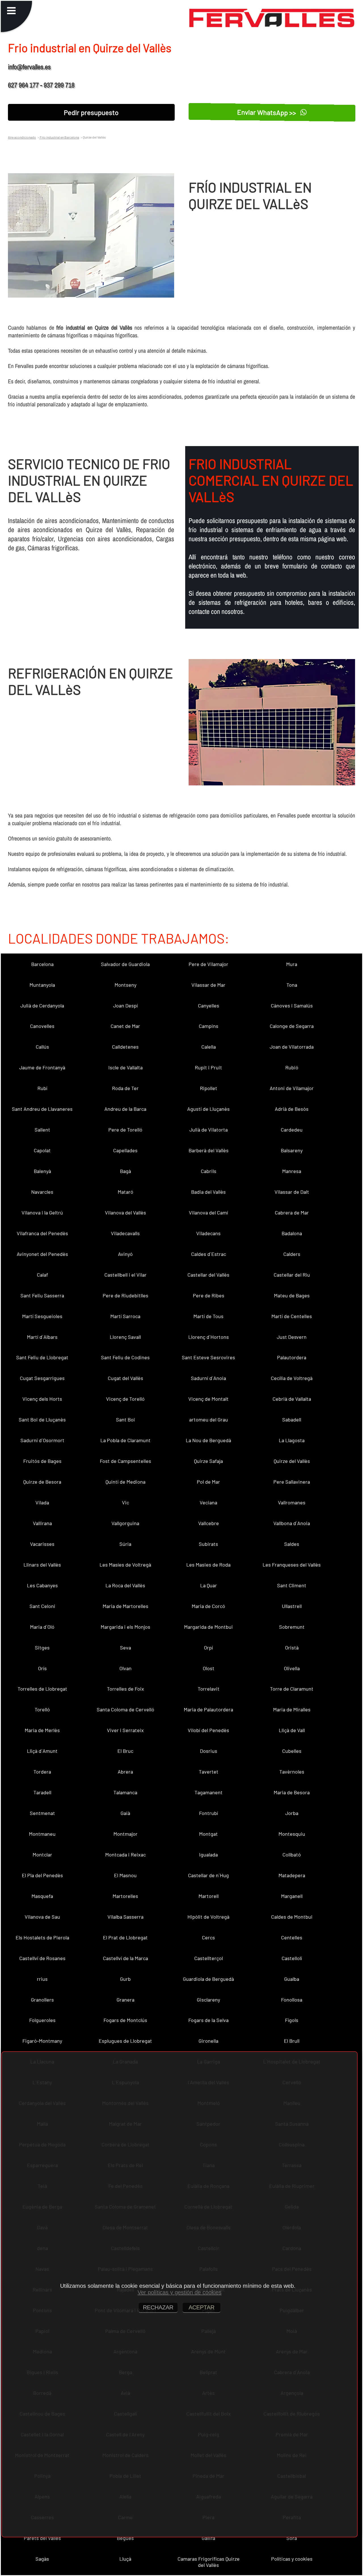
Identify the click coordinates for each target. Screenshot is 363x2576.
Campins (209, 1026)
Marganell (292, 1896)
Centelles (292, 1937)
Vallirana (42, 1523)
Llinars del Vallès (42, 1565)
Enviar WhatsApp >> (268, 112)
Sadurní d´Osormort (42, 1440)
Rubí (42, 1088)
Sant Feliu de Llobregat (42, 1357)
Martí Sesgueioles (42, 1316)
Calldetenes (125, 1047)
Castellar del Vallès (208, 1275)
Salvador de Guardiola (125, 964)
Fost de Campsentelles (125, 1461)
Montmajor (125, 1834)
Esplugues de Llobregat (125, 2041)
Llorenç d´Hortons (209, 1337)
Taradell (42, 1792)
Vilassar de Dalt (292, 1192)
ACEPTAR (201, 2307)
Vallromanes (292, 1502)
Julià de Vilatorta (209, 1130)
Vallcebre (209, 1523)
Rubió (292, 1067)
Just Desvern (292, 1337)
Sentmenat (42, 1813)
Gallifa (208, 2538)
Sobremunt (292, 1627)
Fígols (292, 2020)
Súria (125, 1544)
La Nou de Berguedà (208, 1440)
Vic (125, 1502)
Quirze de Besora (42, 1482)
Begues (125, 2538)
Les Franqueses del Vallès (292, 1565)
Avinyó (125, 1254)
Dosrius (209, 1751)
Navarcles (42, 1192)
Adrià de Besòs (292, 1109)
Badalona (292, 1233)
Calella (209, 1047)
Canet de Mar (125, 1026)
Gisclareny (208, 2000)
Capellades (125, 1150)
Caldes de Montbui (292, 1917)
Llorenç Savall (125, 1337)
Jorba (292, 1813)
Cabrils (209, 1171)
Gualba (292, 1979)
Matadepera (292, 1875)
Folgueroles (42, 2020)
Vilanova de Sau (42, 1917)
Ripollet (209, 1088)
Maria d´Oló (42, 1627)
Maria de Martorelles (125, 1606)
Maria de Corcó (208, 1606)
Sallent (42, 1130)
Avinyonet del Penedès (42, 1254)
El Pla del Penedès (42, 1875)
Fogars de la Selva (208, 2020)
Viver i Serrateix (125, 1730)
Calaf (42, 1275)
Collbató (292, 1854)
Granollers (42, 2000)
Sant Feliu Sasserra (42, 1295)
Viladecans (208, 1233)
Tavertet (209, 1772)
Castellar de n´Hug (208, 1875)
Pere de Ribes (209, 1295)
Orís (42, 1668)
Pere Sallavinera (292, 1482)
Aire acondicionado (22, 137)
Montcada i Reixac (125, 1854)
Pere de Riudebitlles (125, 1295)
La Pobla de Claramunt (125, 1440)
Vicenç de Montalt (208, 1399)
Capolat (42, 1150)
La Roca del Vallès (125, 1585)
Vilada (42, 1502)
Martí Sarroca (125, 1316)
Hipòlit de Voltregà (208, 1917)
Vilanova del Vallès (125, 1212)
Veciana (208, 1502)
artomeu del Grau (209, 1419)
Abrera (125, 1772)
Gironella (208, 2041)
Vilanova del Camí (208, 1212)
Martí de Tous (208, 1316)
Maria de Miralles (292, 1709)
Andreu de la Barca (125, 1109)
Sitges (42, 1647)
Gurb (125, 1979)
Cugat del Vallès (125, 1378)
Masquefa (42, 1896)
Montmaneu (42, 1834)
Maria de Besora (292, 1792)
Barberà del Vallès (209, 1150)
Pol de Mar (208, 1482)
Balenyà (42, 1171)
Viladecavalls (125, 1233)
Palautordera (292, 1357)
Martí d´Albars (42, 1337)
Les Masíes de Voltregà (125, 1565)
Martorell (209, 1896)
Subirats (208, 1544)
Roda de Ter (125, 1088)
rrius (42, 1979)
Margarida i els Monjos (125, 1627)
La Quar (209, 1585)
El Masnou (125, 1875)
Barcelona (42, 964)
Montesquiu (292, 1834)
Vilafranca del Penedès (42, 1233)
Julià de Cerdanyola (42, 1005)
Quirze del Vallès (292, 1461)
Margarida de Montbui (208, 1627)
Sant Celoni (42, 1606)
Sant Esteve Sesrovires (208, 1357)
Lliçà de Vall (292, 1730)
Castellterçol (209, 1958)
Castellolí (292, 1958)
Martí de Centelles (292, 1316)
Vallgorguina (125, 1523)
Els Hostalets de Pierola (42, 1937)
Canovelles (42, 1026)
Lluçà (125, 2559)
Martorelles (125, 1896)
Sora (292, 2538)
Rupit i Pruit (208, 1067)
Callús (42, 1047)
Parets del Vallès (42, 2538)
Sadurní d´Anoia (208, 1378)
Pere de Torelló (125, 1130)
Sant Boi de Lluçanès (42, 1419)
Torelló (42, 1709)
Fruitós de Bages (42, 1461)
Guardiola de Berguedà (208, 1979)
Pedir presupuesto (91, 112)
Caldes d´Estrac (209, 1254)
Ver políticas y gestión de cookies (180, 2292)
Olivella (292, 1668)
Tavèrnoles (292, 1772)
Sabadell (292, 1419)
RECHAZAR (158, 2307)
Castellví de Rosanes (42, 1958)
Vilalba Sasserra (125, 1917)
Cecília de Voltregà (292, 1378)
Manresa (292, 1171)
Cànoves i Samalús (292, 1005)
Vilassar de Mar (208, 985)
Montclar (42, 1854)
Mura (292, 964)
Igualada (208, 1854)
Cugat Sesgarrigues (42, 1378)
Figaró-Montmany (42, 2041)
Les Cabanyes (42, 1585)
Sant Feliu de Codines (125, 1357)
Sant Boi (125, 1419)
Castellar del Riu (292, 1275)
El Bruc (125, 1751)
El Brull (292, 2041)
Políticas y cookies (292, 2559)
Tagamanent (209, 1792)
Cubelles (292, 1751)
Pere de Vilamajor (208, 964)
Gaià (125, 1813)
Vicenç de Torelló (125, 1399)
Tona (292, 985)
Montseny (125, 985)
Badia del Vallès (208, 1192)
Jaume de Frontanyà (42, 1067)
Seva (125, 1647)
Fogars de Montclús (125, 2020)
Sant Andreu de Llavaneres (42, 1109)
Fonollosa (292, 2000)
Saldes (292, 1544)
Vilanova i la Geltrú (42, 1212)
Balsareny (292, 1150)
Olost (209, 1668)
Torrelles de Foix (125, 1689)
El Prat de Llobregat (125, 1937)
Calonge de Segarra (292, 1026)
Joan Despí (125, 1005)
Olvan (125, 1668)
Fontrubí (209, 1813)
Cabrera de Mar (292, 1212)
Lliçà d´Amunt (42, 1751)
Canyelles (209, 1005)
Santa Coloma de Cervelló (125, 1709)
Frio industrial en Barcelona (59, 137)
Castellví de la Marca (125, 1958)
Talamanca (125, 1792)
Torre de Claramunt (292, 1689)
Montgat (208, 1834)
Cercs (208, 1937)
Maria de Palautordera (208, 1709)
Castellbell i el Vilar (125, 1275)
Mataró (125, 1192)
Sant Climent (292, 1585)
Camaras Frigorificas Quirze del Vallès (209, 2562)
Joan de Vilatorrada (292, 1047)
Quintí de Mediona (125, 1482)
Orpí (208, 1647)
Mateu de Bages (292, 1295)
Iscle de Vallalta (125, 1067)
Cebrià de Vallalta (292, 1399)
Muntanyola (42, 985)
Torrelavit (209, 1689)
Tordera (42, 1772)
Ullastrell (292, 1606)
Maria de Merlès (42, 1730)
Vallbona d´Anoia (292, 1523)
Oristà (292, 1647)
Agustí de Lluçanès (208, 1109)
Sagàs (42, 2559)
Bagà (125, 1171)
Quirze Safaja (208, 1461)
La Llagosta (292, 1440)
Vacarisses (42, 1544)
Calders (292, 1254)
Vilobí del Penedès (208, 1730)
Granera (125, 2000)
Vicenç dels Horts (42, 1399)
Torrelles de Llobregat (42, 1689)
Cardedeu (292, 1130)
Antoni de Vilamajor (292, 1088)
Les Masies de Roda (208, 1565)
